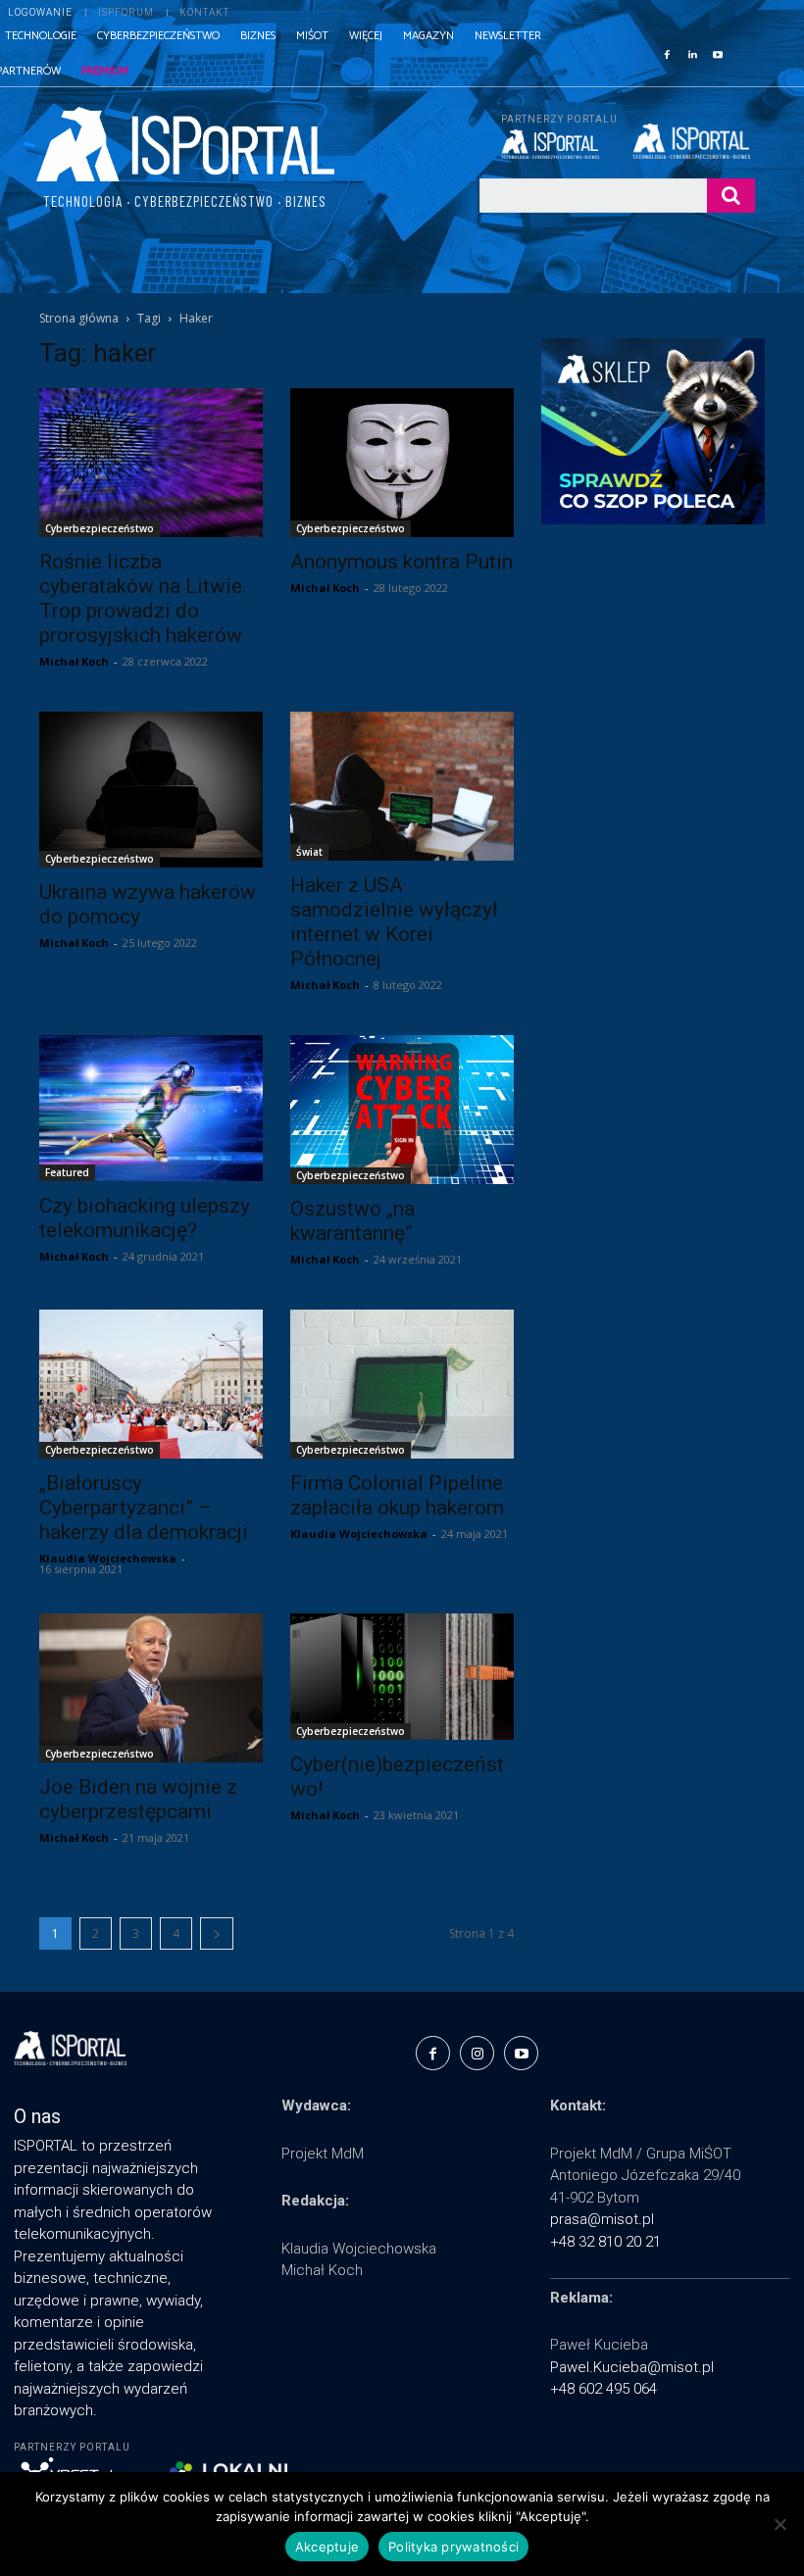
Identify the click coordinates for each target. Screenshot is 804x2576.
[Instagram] (477, 2053)
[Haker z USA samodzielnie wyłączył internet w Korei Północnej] (402, 786)
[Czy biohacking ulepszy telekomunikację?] (151, 1108)
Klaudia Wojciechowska (108, 1558)
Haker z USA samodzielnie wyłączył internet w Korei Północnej (394, 922)
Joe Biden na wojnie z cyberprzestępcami (138, 1799)
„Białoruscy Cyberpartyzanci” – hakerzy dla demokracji (144, 1508)
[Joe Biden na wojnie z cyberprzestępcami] (151, 1688)
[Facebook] (667, 53)
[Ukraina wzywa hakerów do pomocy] (151, 790)
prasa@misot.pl (602, 2219)
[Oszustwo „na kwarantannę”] (402, 1110)
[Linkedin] (692, 53)
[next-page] (217, 1933)
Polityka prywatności (453, 2547)
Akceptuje (327, 2547)
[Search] (731, 196)
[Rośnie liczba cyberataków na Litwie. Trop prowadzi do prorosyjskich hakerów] (151, 463)
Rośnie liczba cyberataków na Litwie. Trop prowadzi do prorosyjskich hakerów (143, 598)
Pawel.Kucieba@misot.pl (632, 2367)
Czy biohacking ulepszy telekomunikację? (145, 1218)
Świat (309, 852)
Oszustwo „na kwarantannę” (352, 1221)
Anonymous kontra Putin (402, 562)
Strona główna (79, 318)
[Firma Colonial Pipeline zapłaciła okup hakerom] (402, 1384)
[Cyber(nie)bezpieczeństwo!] (402, 1676)
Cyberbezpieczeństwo (100, 528)
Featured (67, 1172)
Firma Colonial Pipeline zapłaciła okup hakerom (397, 1495)
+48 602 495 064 (603, 2389)
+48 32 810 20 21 (605, 2242)
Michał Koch (74, 661)
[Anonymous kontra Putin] (402, 463)
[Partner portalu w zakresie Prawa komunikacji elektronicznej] (694, 141)
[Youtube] (718, 53)
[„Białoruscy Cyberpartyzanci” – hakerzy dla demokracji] (151, 1384)
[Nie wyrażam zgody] (779, 2524)
